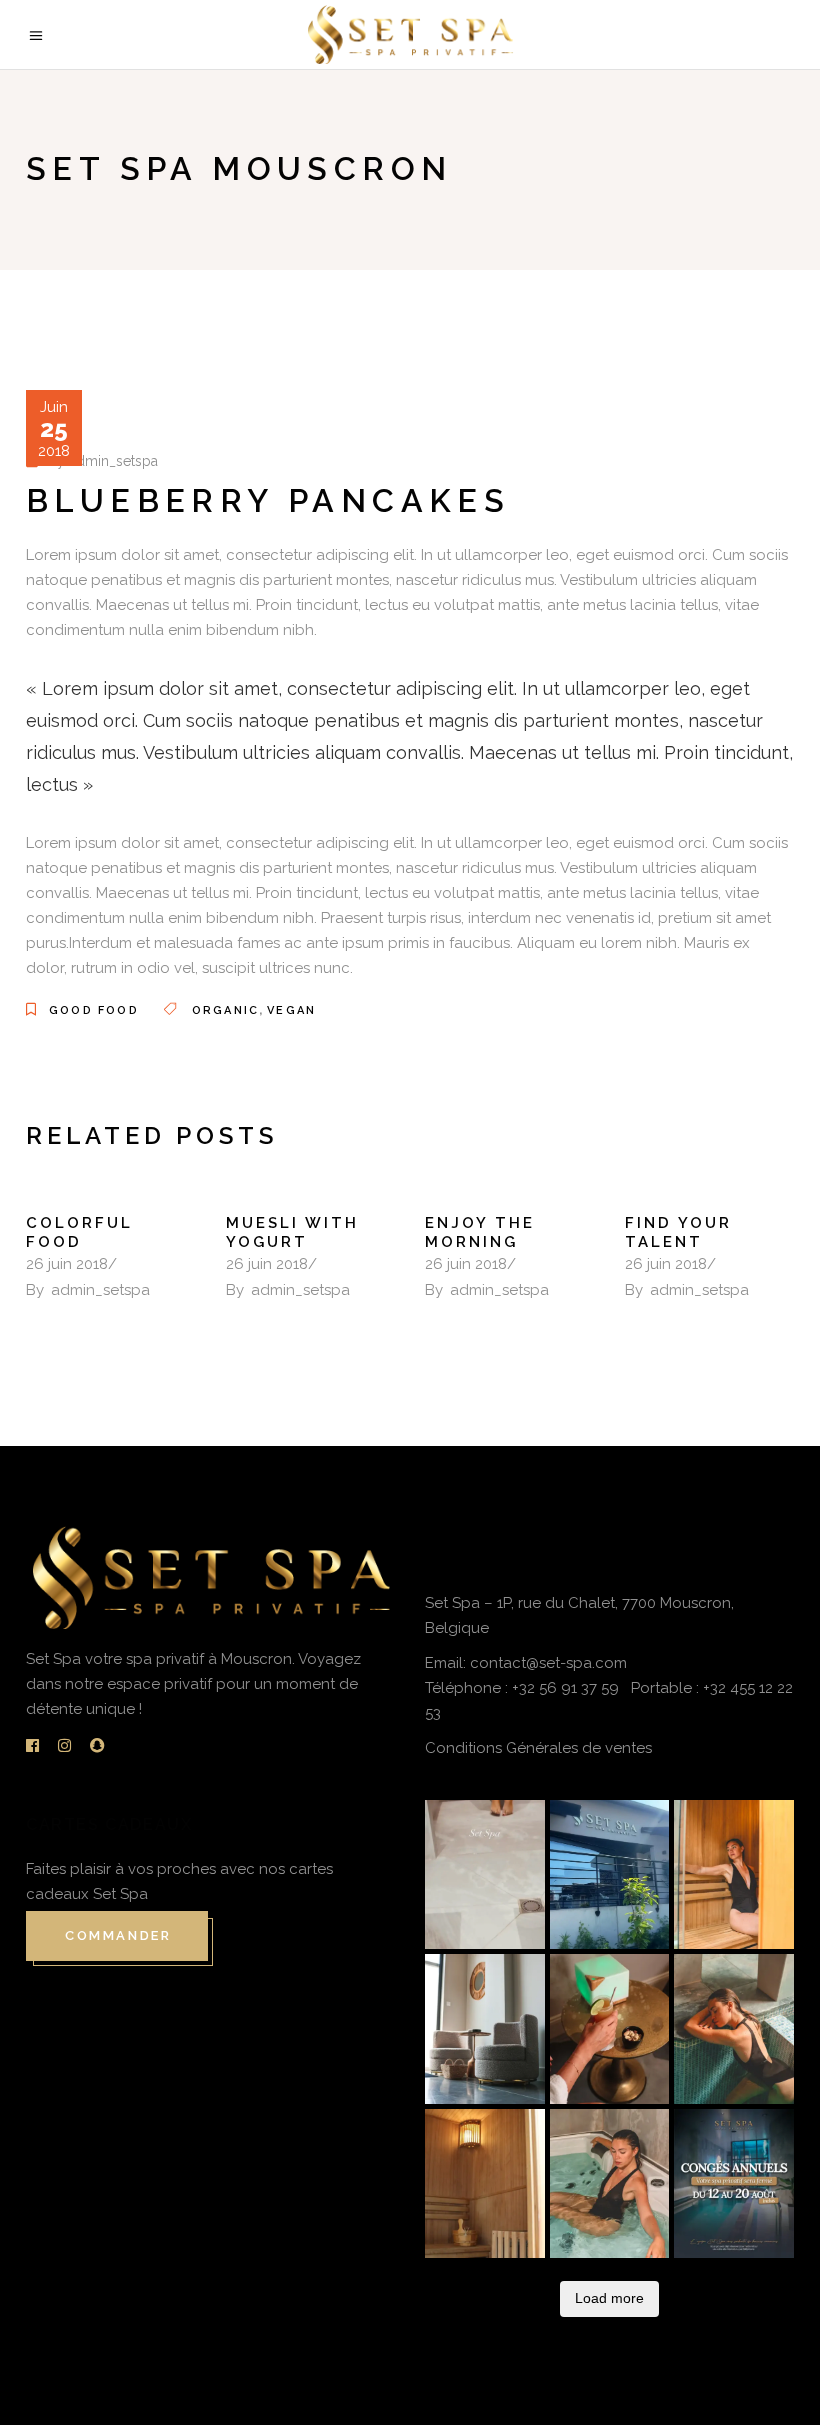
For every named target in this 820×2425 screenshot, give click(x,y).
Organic (225, 1010)
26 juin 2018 (67, 1264)
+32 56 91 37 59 (567, 1688)
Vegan (291, 1010)
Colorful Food (79, 1233)
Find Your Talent (678, 1233)
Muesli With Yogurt (292, 1233)
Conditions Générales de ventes (538, 1748)
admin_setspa (113, 461)
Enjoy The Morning (480, 1233)
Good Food (94, 1010)
